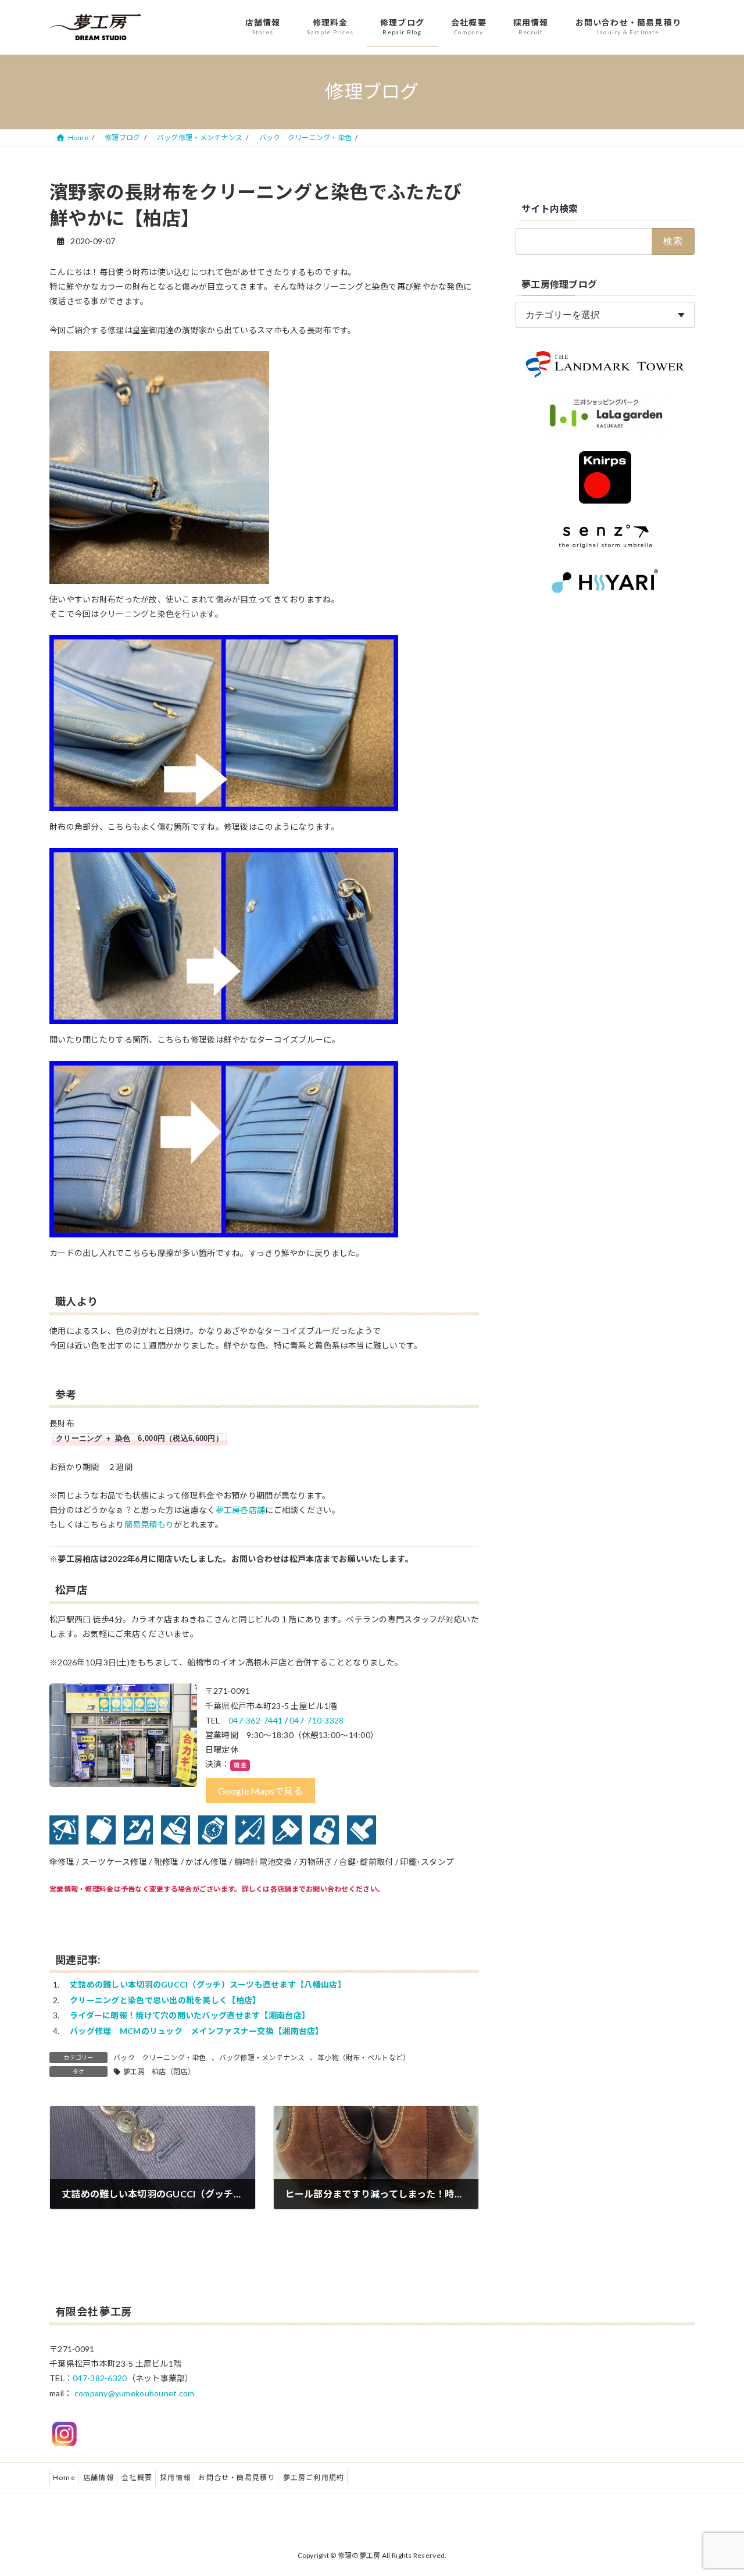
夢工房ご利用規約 (314, 2477)
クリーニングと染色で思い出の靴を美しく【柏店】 (165, 2000)
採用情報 (175, 2477)
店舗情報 (99, 2477)
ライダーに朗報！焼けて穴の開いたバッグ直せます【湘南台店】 (190, 2015)
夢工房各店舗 (241, 1510)
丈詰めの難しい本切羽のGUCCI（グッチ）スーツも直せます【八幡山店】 (208, 1984)
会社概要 (137, 2477)
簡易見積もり (149, 1524)
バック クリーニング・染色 (160, 2058)
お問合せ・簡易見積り (237, 2477)
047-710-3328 (316, 1720)
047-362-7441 (255, 1720)
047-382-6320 (100, 2378)
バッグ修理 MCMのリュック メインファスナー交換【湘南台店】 (197, 2031)
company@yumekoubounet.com (135, 2393)
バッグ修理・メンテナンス (262, 2058)
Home (64, 2477)
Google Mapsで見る (260, 1791)
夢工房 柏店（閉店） (159, 2072)
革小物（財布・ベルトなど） (364, 2058)
